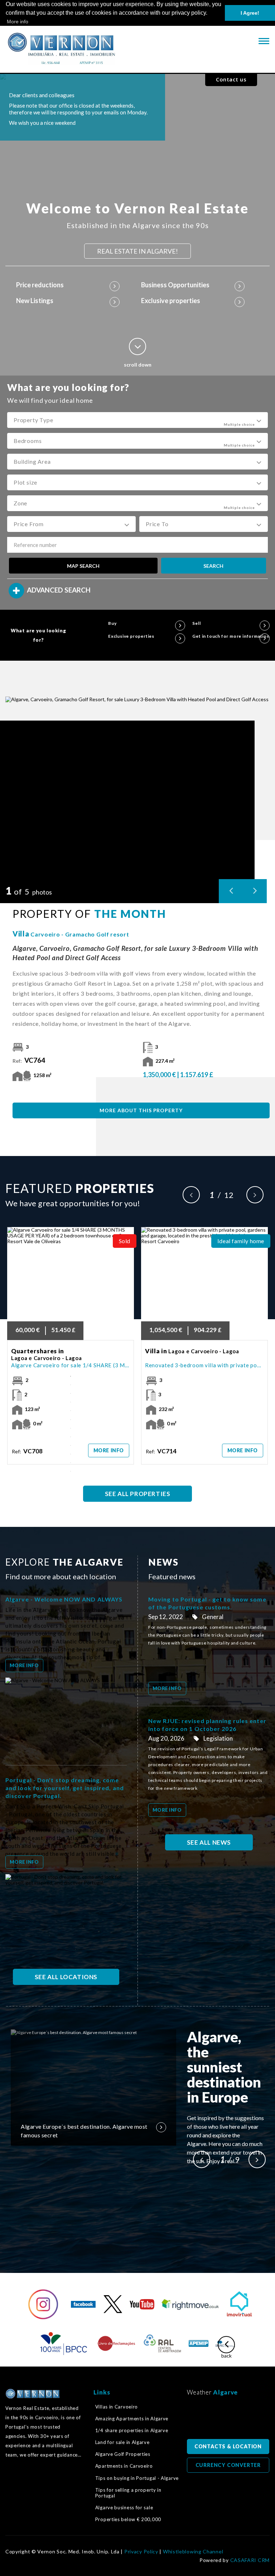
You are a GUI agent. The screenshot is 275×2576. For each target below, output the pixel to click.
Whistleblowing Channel (193, 2552)
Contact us (231, 79)
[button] (137, 420)
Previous (191, 1195)
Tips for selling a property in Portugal (128, 2493)
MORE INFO (24, 1665)
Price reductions (40, 285)
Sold (125, 1241)
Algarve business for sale (124, 2507)
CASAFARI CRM (250, 2560)
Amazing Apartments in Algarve (132, 2419)
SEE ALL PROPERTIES (138, 1494)
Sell (196, 623)
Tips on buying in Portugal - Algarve (137, 2478)
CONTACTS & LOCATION (228, 2446)
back (226, 2355)
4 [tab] (74, 1406)
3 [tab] (74, 1397)
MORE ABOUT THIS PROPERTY (141, 1110)
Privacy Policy (141, 2552)
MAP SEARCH (83, 566)
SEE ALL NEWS (209, 1842)
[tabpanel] (71, 1346)
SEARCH (213, 566)
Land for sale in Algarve (122, 2442)
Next (255, 1195)
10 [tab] (74, 1458)
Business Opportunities (175, 285)
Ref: (29, 1061)
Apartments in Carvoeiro (124, 2466)
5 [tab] (74, 1414)
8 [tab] (74, 1440)
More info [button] (18, 22)
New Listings (35, 301)
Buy (112, 623)
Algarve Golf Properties (123, 2454)
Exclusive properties (171, 301)
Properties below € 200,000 (128, 2519)
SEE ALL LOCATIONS (66, 1977)
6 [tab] (74, 1423)
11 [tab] (74, 1466)
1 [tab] (74, 1380)
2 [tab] (74, 1388)
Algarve (225, 2392)
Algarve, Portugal (228, 2420)
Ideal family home (241, 1241)
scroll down (138, 364)
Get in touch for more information (231, 636)
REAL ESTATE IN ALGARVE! (137, 251)
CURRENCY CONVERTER (228, 2465)
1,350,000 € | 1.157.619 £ (178, 1075)
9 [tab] (74, 1449)
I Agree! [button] (250, 13)
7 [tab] (74, 1432)
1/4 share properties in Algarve (132, 2430)
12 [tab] (74, 1475)
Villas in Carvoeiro (117, 2407)
